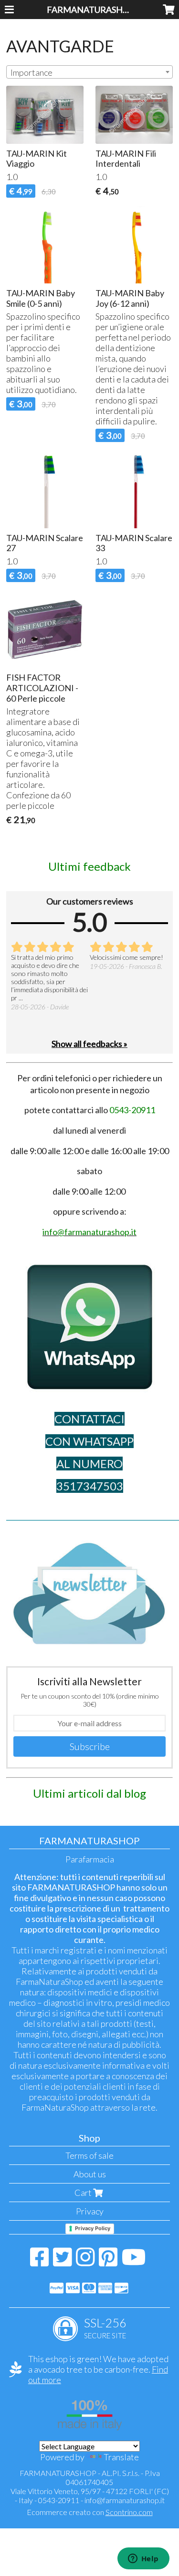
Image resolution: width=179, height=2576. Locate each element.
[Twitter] (62, 2262)
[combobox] (89, 72)
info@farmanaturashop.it (125, 2500)
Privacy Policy (93, 2228)
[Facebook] (39, 2262)
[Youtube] (134, 2262)
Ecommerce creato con (90, 2512)
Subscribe (90, 1746)
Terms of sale (89, 2155)
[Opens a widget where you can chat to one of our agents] (143, 2559)
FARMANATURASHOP (91, 10)
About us (90, 2174)
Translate (121, 2457)
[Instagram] (85, 2262)
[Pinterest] (108, 2262)
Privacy (90, 2211)
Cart (84, 2193)
